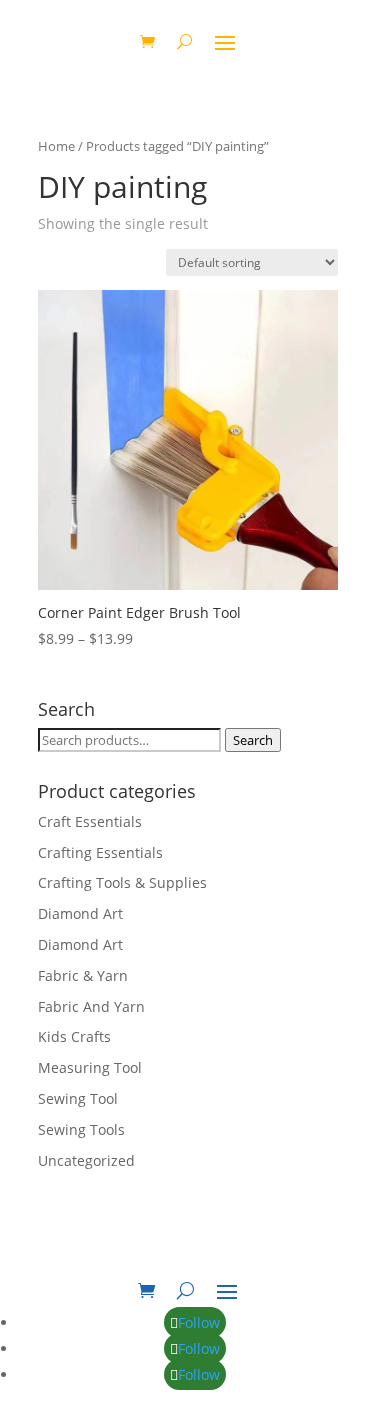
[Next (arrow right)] (340, 710)
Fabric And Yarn (91, 1006)
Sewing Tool (78, 1098)
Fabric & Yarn (83, 975)
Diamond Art (80, 913)
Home (56, 146)
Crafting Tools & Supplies (122, 882)
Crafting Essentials (100, 852)
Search (253, 740)
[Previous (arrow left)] (35, 710)
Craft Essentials (90, 821)
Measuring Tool (90, 1067)
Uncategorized (86, 1160)
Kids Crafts (74, 1036)
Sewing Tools (81, 1129)
